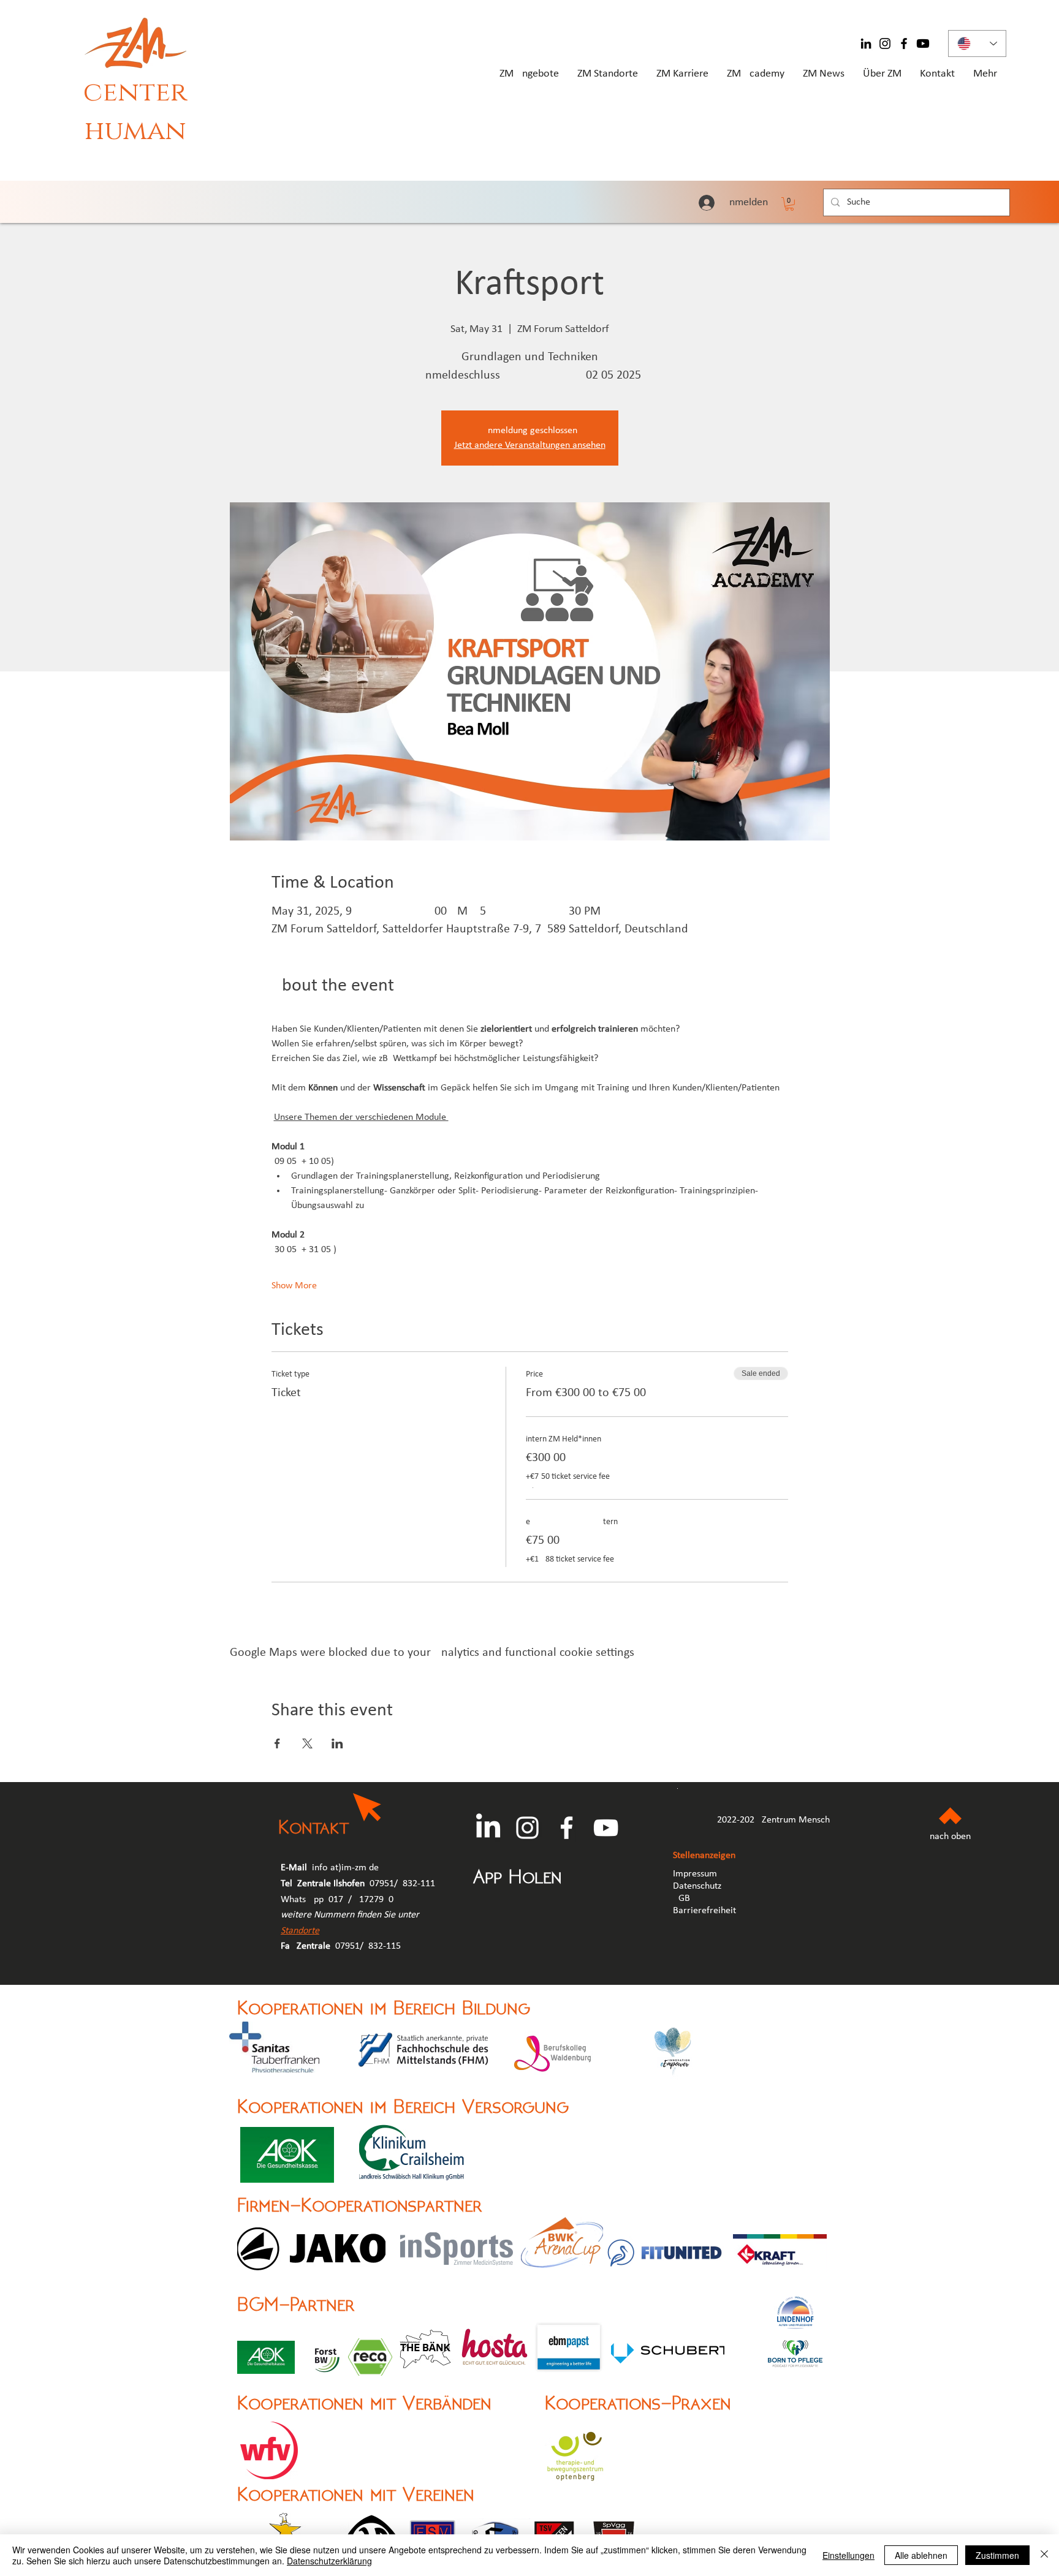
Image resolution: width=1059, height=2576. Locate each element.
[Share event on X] (307, 1743)
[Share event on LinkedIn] (337, 1743)
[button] (789, 204)
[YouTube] (606, 1828)
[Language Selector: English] (977, 43)
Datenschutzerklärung (329, 2561)
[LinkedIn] (866, 43)
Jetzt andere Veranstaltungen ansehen (530, 445)
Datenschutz (697, 1886)
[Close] (1044, 2555)
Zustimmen (997, 2555)
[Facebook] (904, 43)
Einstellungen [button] (848, 2555)
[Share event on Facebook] (277, 1743)
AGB (683, 1898)
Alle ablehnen (921, 2555)
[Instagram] (885, 43)
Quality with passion (128, 167)
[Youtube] (923, 43)
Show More (294, 1286)
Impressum (695, 1874)
